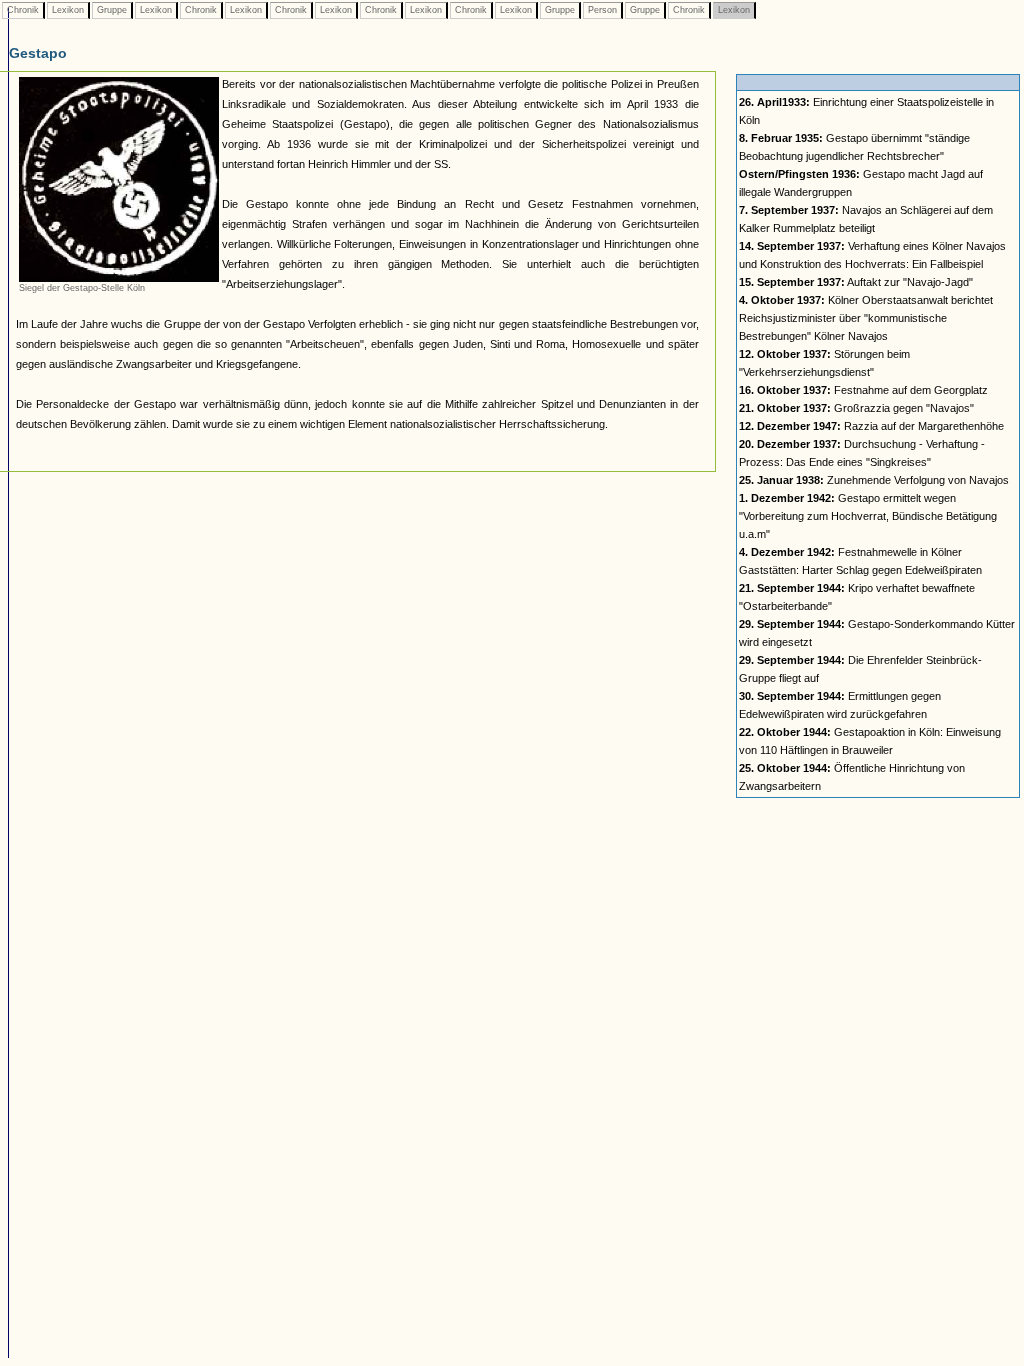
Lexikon (68, 10)
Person (602, 10)
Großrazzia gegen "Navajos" (856, 408)
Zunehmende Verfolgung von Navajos (874, 480)
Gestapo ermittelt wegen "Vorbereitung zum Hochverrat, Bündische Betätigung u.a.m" (868, 516)
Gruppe (112, 10)
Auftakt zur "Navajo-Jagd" (856, 282)
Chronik (23, 10)
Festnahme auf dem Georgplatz (863, 390)
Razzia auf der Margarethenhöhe (871, 426)
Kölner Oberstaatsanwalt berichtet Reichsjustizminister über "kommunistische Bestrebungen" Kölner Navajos (866, 318)
